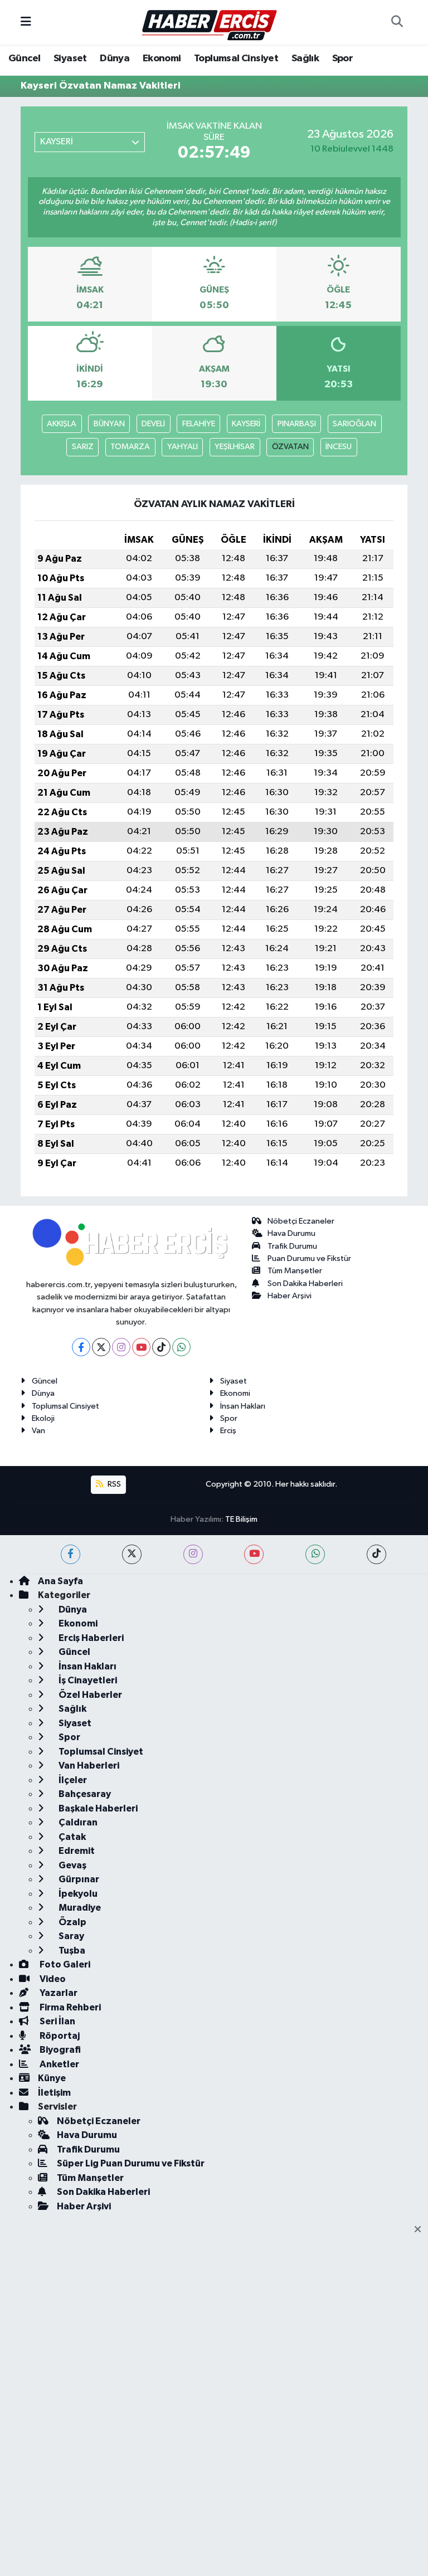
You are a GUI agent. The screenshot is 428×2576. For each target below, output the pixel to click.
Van (38, 1431)
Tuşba (71, 1951)
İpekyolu (77, 1894)
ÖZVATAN (290, 447)
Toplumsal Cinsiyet (236, 59)
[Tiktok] (161, 1347)
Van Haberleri (88, 1766)
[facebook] (70, 1554)
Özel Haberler (89, 1695)
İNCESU (339, 447)
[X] (101, 1347)
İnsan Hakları (243, 1406)
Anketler (59, 2064)
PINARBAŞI (297, 424)
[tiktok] (376, 1554)
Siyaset (70, 59)
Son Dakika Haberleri (305, 1284)
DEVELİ (153, 424)
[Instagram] (121, 1347)
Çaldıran (77, 1822)
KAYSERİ (246, 424)
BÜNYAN (109, 424)
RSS (113, 1484)
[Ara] (397, 22)
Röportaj (59, 2036)
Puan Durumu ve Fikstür (309, 1258)
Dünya (115, 59)
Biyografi (59, 2050)
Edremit (76, 1851)
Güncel (24, 59)
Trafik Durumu (292, 1246)
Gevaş (72, 1865)
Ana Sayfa (60, 1581)
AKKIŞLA (62, 424)
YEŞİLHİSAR (235, 447)
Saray (70, 1936)
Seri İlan (57, 2021)
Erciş (228, 1431)
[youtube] (254, 1554)
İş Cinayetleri (87, 1680)
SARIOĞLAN (354, 424)
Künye (52, 2078)
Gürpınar (78, 1879)
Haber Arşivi (290, 1296)
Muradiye (79, 1908)
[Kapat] (421, 2230)
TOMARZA (130, 447)
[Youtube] (141, 1347)
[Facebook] (81, 1347)
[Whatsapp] (181, 1347)
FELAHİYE (199, 424)
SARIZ (83, 447)
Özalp (72, 1922)
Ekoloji (43, 1418)
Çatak (71, 1837)
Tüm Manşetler (295, 1271)
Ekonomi (162, 59)
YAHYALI (183, 447)
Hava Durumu (291, 1233)
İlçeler (72, 1780)
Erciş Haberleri (90, 1638)
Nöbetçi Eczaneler (301, 1221)
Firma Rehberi (69, 2007)
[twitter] (132, 1554)
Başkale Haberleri (97, 1808)
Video (52, 1979)
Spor (343, 59)
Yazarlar (58, 1993)
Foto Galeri (64, 1964)
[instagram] (193, 1554)
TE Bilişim (241, 1519)
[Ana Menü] (26, 22)
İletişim (54, 2093)
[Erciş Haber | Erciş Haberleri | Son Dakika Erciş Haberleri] (209, 22)
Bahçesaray (84, 1794)
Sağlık (305, 59)
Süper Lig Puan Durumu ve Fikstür (131, 2163)
